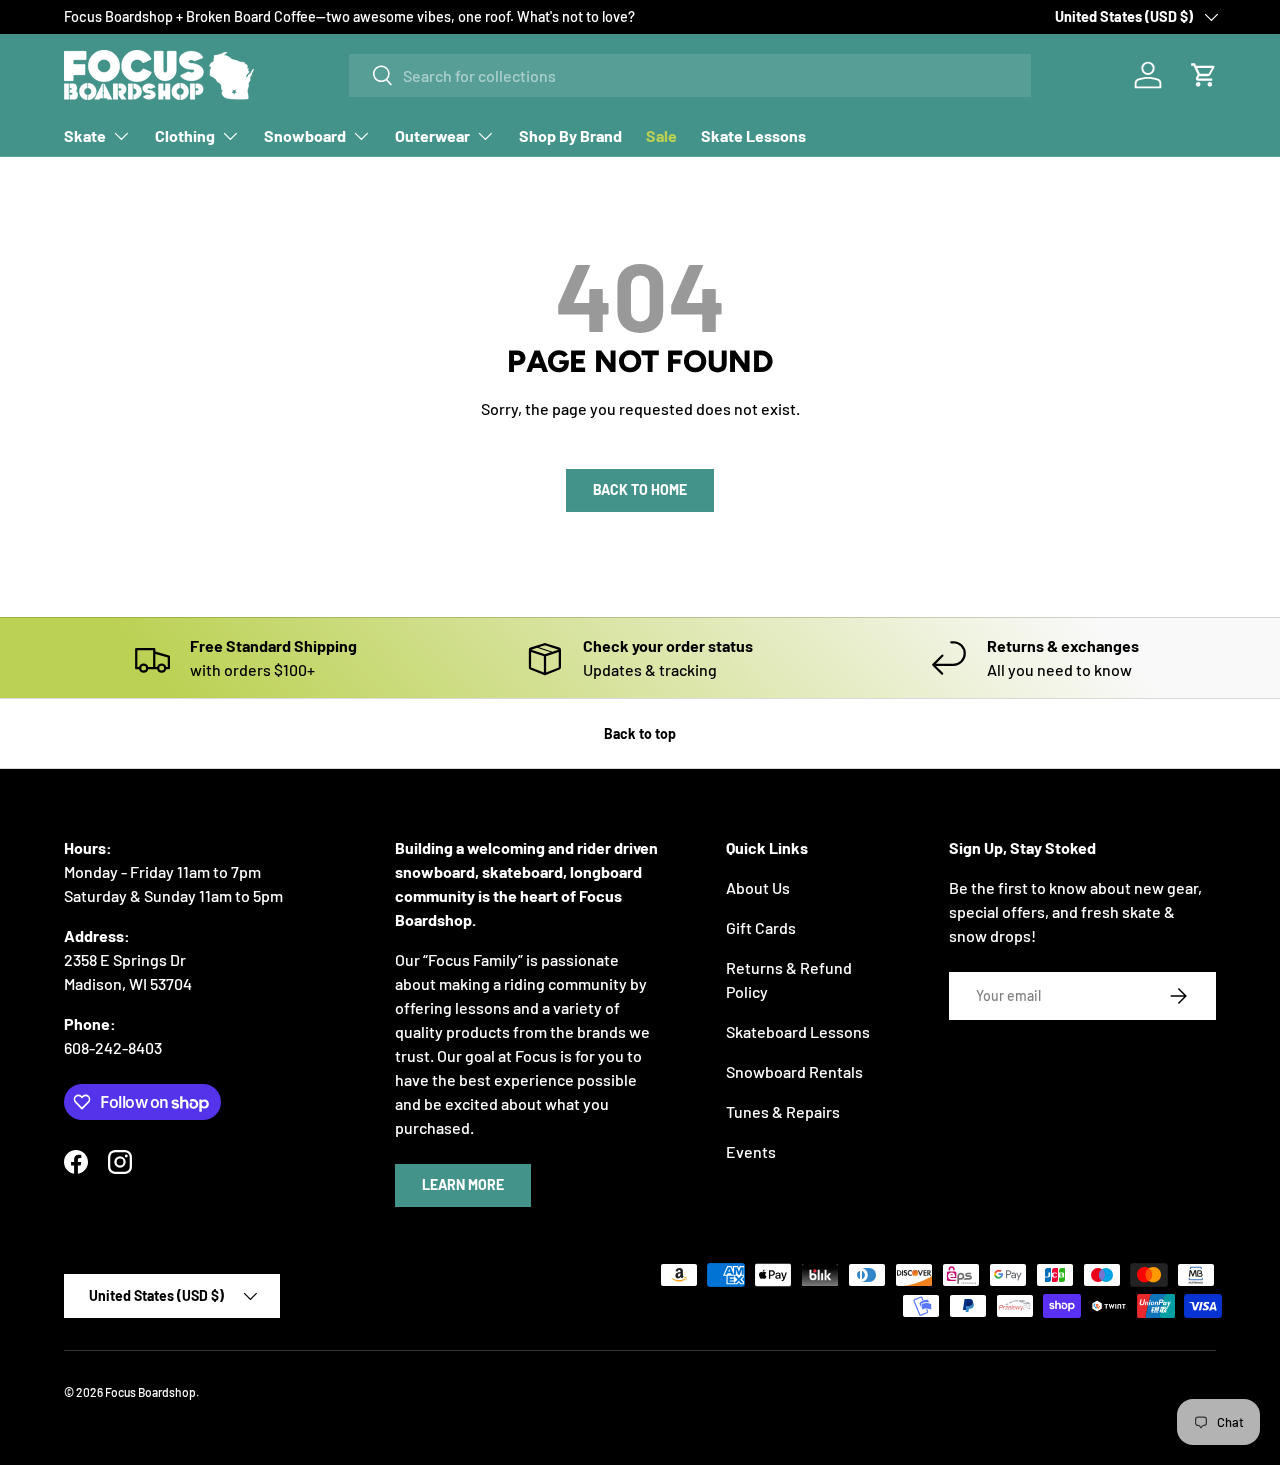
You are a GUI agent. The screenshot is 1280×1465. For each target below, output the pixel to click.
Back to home (640, 489)
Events (751, 1151)
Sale (661, 135)
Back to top (640, 733)
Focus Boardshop (150, 1392)
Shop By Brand (570, 135)
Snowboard (305, 135)
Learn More (463, 1184)
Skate (85, 135)
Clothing (185, 135)
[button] (1204, 75)
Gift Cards (761, 927)
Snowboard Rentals (794, 1071)
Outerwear (432, 135)
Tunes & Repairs (783, 1111)
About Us (758, 887)
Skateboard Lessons (798, 1031)
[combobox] (690, 75)
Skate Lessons (753, 135)
